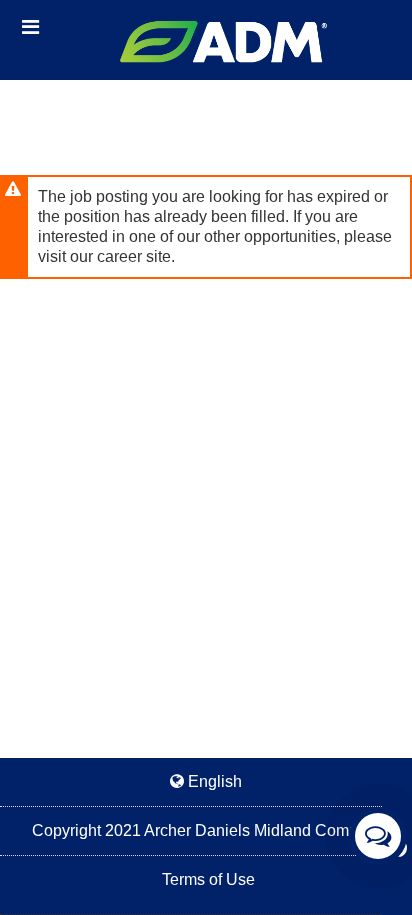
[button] (30, 27)
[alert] (206, 227)
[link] (206, 830)
